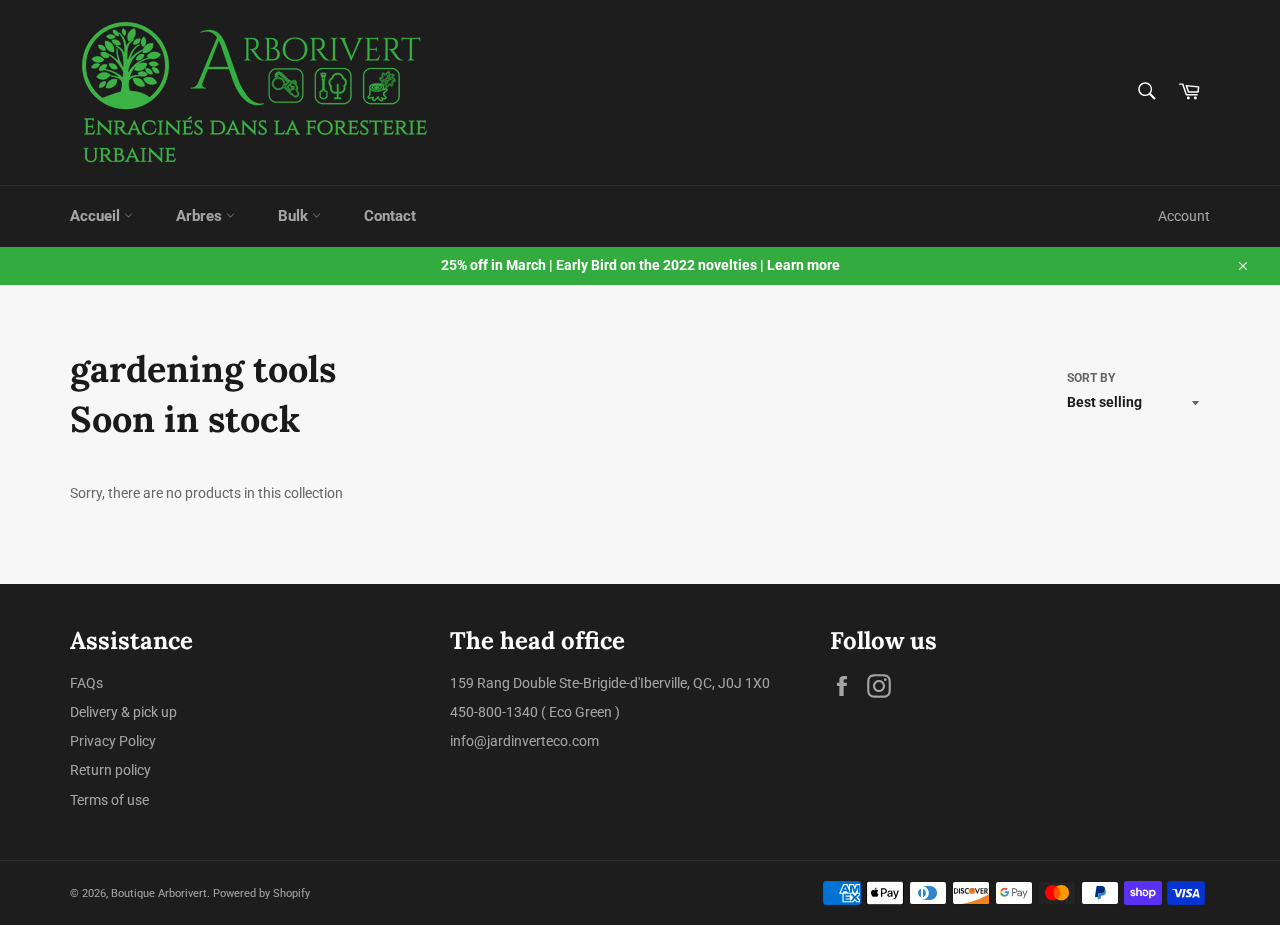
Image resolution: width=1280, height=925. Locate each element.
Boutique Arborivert (159, 893)
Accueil (97, 216)
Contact (390, 216)
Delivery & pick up (123, 712)
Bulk (295, 216)
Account (1184, 216)
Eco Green (580, 712)
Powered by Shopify (261, 893)
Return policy (110, 770)
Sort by (1091, 378)
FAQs (86, 683)
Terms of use (109, 800)
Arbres (201, 216)
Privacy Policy (113, 741)
